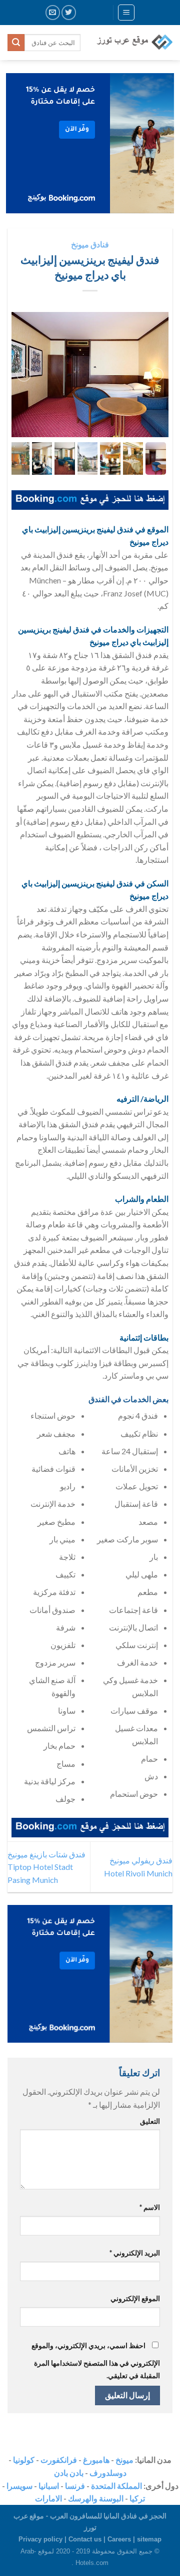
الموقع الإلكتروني (135, 2298)
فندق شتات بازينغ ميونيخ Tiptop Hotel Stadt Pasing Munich (46, 1867)
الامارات (48, 2498)
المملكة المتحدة (116, 2486)
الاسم (150, 2207)
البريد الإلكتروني (135, 2253)
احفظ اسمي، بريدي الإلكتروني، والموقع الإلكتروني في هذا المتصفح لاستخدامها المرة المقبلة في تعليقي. (96, 2361)
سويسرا (19, 2486)
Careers (119, 2539)
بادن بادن (69, 2473)
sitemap (149, 2539)
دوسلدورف (108, 2473)
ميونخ (124, 2460)
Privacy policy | (43, 2539)
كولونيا (24, 2460)
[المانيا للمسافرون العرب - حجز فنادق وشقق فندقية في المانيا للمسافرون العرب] (134, 43)
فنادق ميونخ (90, 244)
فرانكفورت (59, 2460)
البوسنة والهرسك (96, 2498)
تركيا (137, 2498)
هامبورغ (96, 2460)
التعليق (150, 2121)
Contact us (85, 2539)
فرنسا (75, 2486)
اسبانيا (49, 2486)
